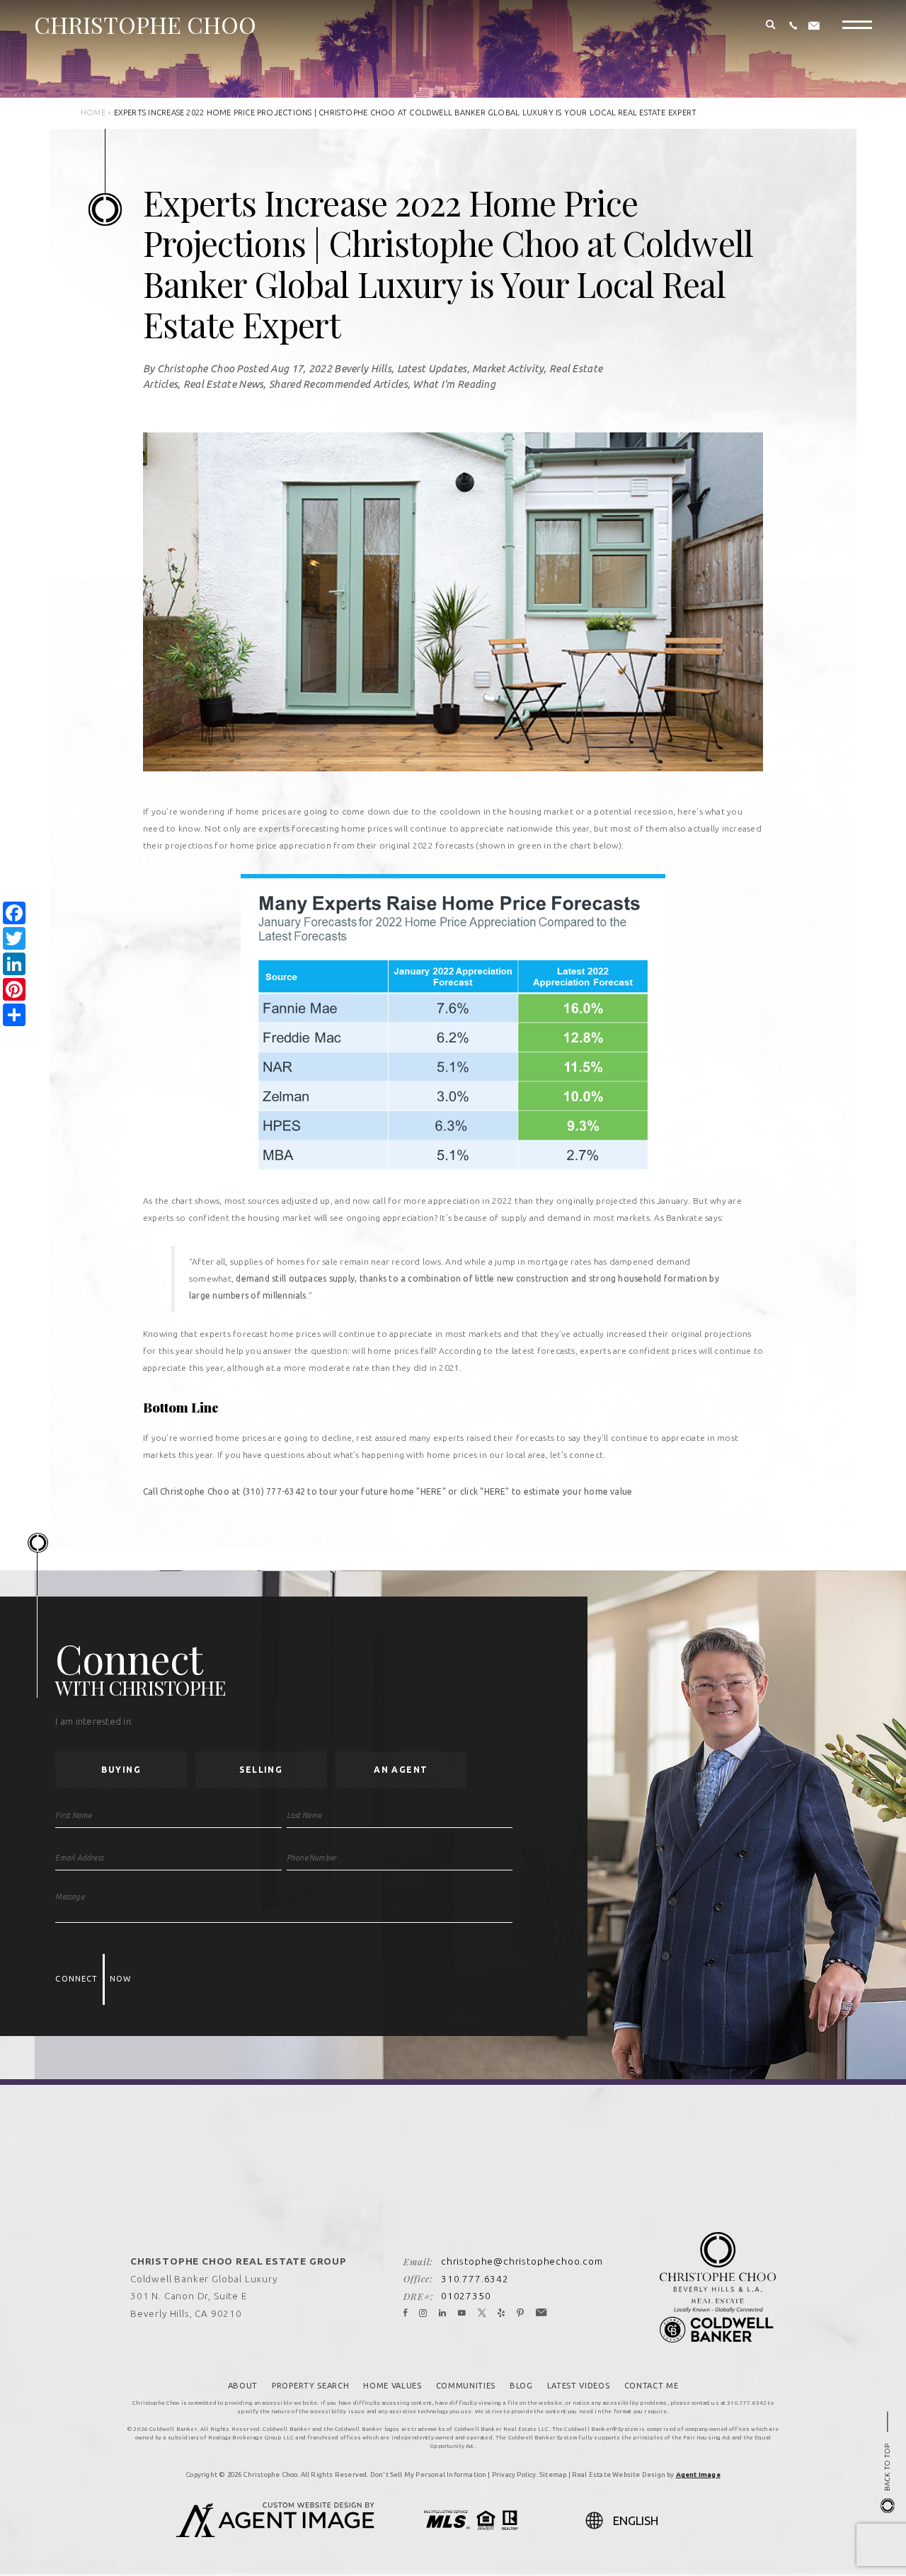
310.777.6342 (475, 2279)
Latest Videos (579, 2386)
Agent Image (698, 2474)
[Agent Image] (275, 2533)
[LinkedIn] (443, 2313)
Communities (466, 2386)
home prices (261, 811)
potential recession (633, 811)
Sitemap (553, 2474)
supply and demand (541, 1218)
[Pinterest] (521, 2313)
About (243, 2386)
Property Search (310, 2386)
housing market (541, 811)
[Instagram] (423, 2313)
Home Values (392, 2386)
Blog (521, 2386)
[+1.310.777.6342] (793, 26)
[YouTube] (462, 2313)
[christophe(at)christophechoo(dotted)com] (814, 26)
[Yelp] (501, 2313)
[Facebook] (406, 2313)
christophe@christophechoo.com (522, 2261)
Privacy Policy (514, 2474)
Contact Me (652, 2386)
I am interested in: (94, 1721)
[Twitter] (482, 2313)
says (713, 1218)
